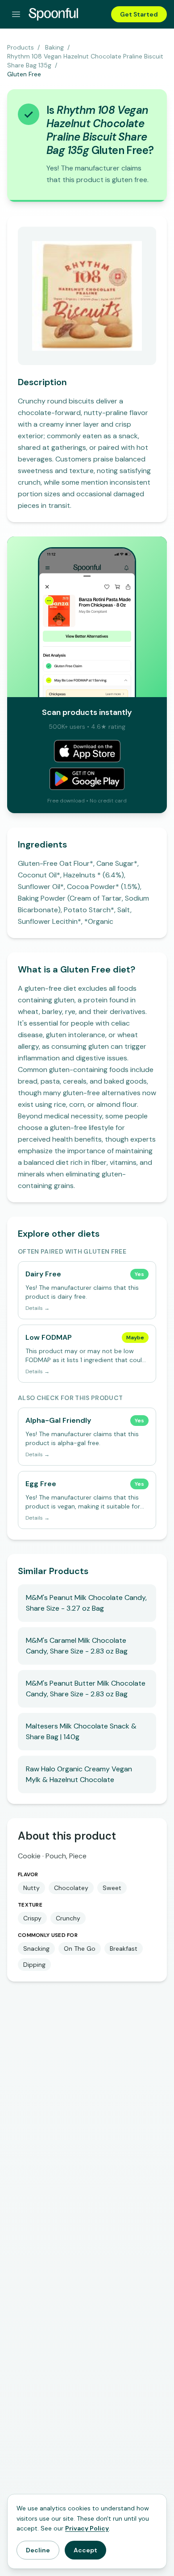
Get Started (139, 14)
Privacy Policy (87, 2528)
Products (21, 47)
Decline (38, 2550)
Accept (85, 2550)
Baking (54, 47)
